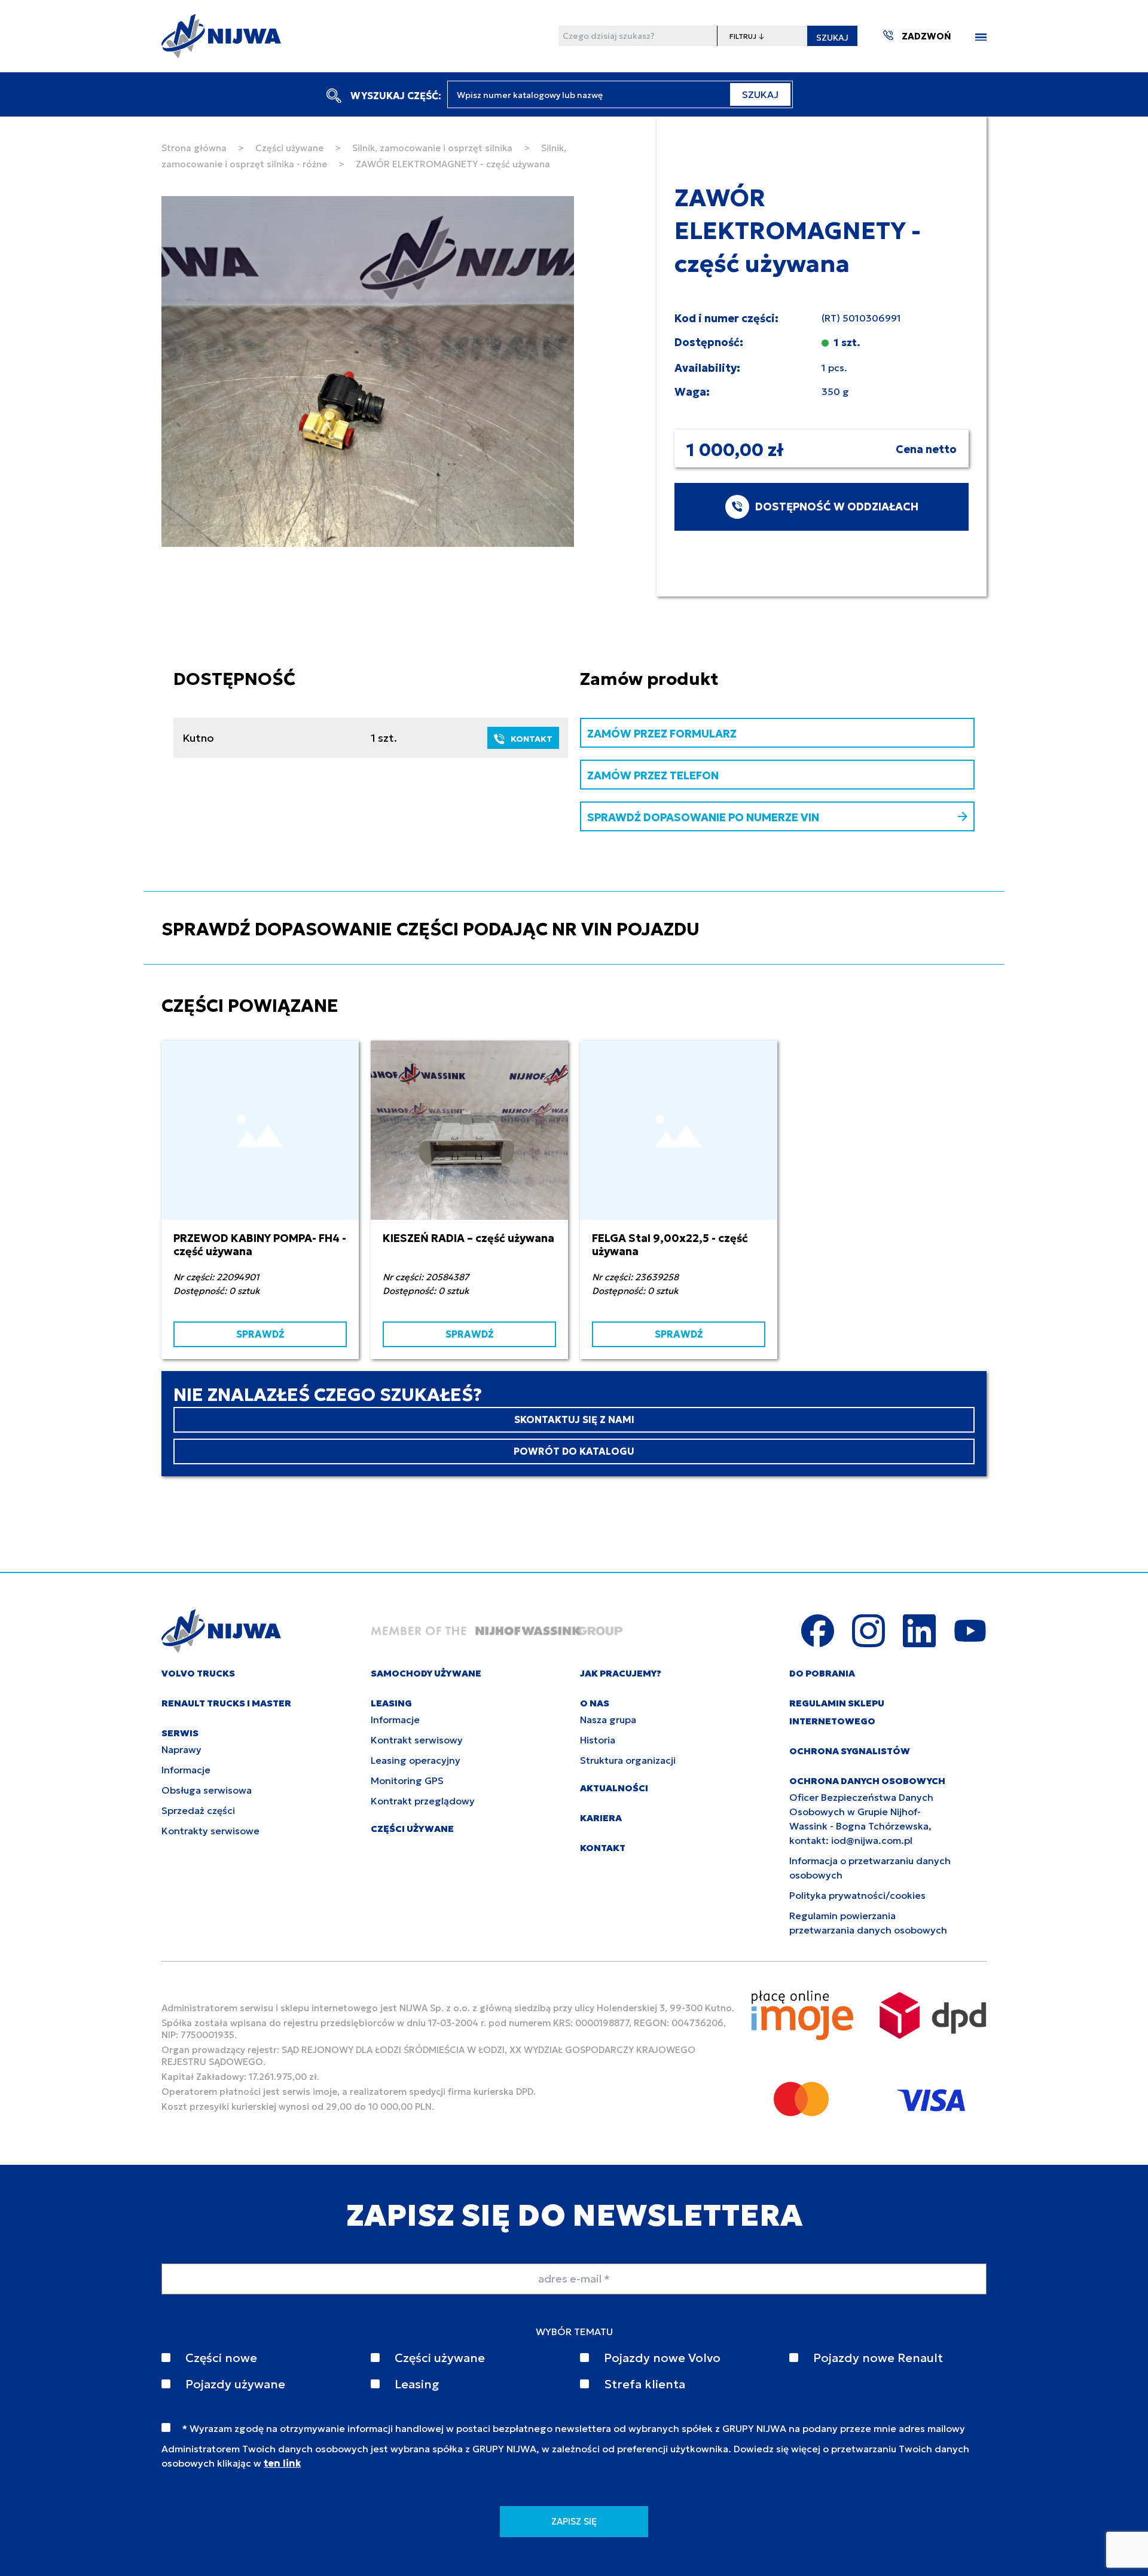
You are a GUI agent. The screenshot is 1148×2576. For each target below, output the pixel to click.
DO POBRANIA (822, 1673)
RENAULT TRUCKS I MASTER (226, 1703)
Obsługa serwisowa (207, 1790)
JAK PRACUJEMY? (621, 1673)
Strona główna (194, 148)
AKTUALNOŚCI (614, 1788)
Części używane (289, 148)
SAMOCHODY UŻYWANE (426, 1673)
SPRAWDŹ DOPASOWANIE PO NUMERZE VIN (703, 817)
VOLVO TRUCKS (198, 1673)
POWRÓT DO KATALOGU (574, 1451)
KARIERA (601, 1818)
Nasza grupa (608, 1720)
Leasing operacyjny (416, 1760)
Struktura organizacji (628, 1760)
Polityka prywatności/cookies (857, 1895)
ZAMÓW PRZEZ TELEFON (653, 775)
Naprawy (181, 1749)
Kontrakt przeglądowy (423, 1801)
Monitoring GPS (407, 1780)
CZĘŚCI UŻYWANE (412, 1829)
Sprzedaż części (198, 1810)
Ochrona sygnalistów (850, 1751)
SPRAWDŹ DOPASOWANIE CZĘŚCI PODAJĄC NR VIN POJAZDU (430, 929)
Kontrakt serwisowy (417, 1740)
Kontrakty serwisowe (210, 1831)
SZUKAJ (832, 38)
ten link (282, 2463)
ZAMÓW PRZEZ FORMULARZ (662, 734)
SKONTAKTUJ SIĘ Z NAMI (574, 1419)
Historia (598, 1740)
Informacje (186, 1770)
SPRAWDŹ (260, 1334)
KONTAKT (532, 739)
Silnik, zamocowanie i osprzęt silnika (432, 148)
